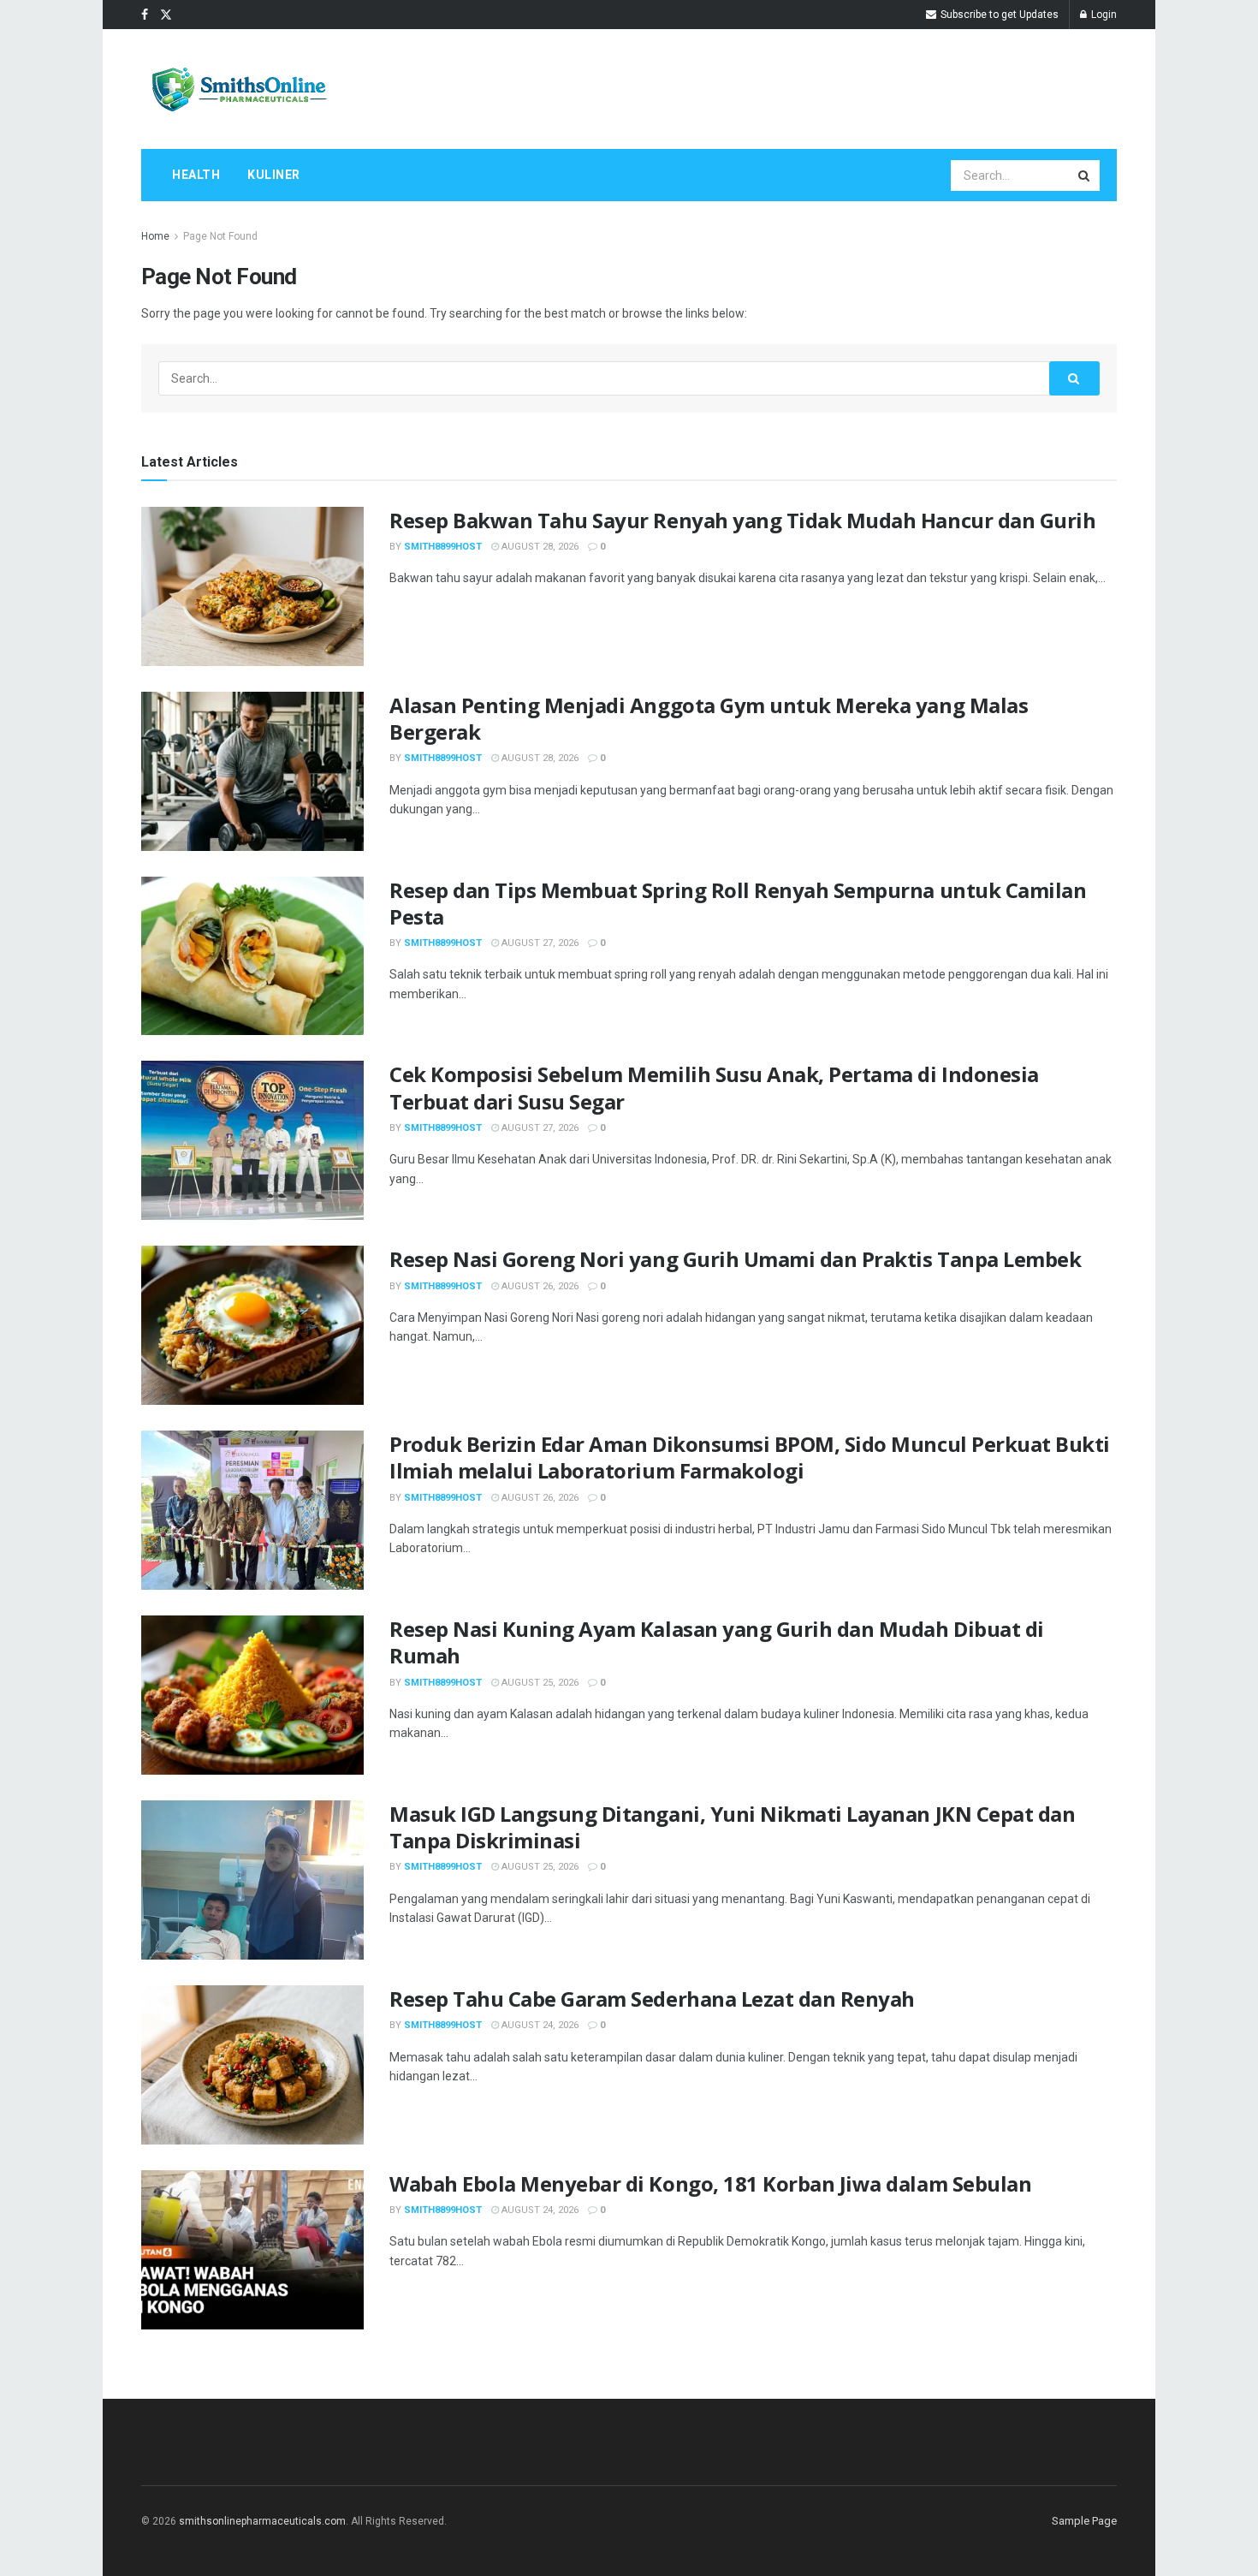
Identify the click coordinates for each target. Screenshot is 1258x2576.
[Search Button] (1085, 176)
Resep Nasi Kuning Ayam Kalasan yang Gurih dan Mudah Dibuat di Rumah (717, 1642)
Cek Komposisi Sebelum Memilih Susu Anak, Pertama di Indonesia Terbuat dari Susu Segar (714, 1087)
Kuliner (274, 175)
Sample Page (1084, 2521)
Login (1103, 15)
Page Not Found (220, 236)
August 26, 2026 (539, 1286)
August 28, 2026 (539, 547)
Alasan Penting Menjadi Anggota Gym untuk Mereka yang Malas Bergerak (709, 718)
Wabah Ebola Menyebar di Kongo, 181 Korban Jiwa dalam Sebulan (710, 2183)
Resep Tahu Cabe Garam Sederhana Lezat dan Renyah (652, 1999)
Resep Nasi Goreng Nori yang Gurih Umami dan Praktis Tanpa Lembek (735, 1259)
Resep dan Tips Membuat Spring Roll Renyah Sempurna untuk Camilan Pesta (738, 903)
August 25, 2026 (539, 1683)
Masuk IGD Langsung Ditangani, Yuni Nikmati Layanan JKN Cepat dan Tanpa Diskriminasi (732, 1827)
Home (155, 236)
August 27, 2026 (539, 943)
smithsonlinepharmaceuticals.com (262, 2521)
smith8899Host (443, 547)
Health (196, 175)
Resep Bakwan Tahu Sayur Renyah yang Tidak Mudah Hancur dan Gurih (742, 520)
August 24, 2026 (539, 2025)
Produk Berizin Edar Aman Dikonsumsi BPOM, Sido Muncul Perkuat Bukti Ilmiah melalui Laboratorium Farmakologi (750, 1457)
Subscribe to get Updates (998, 15)
